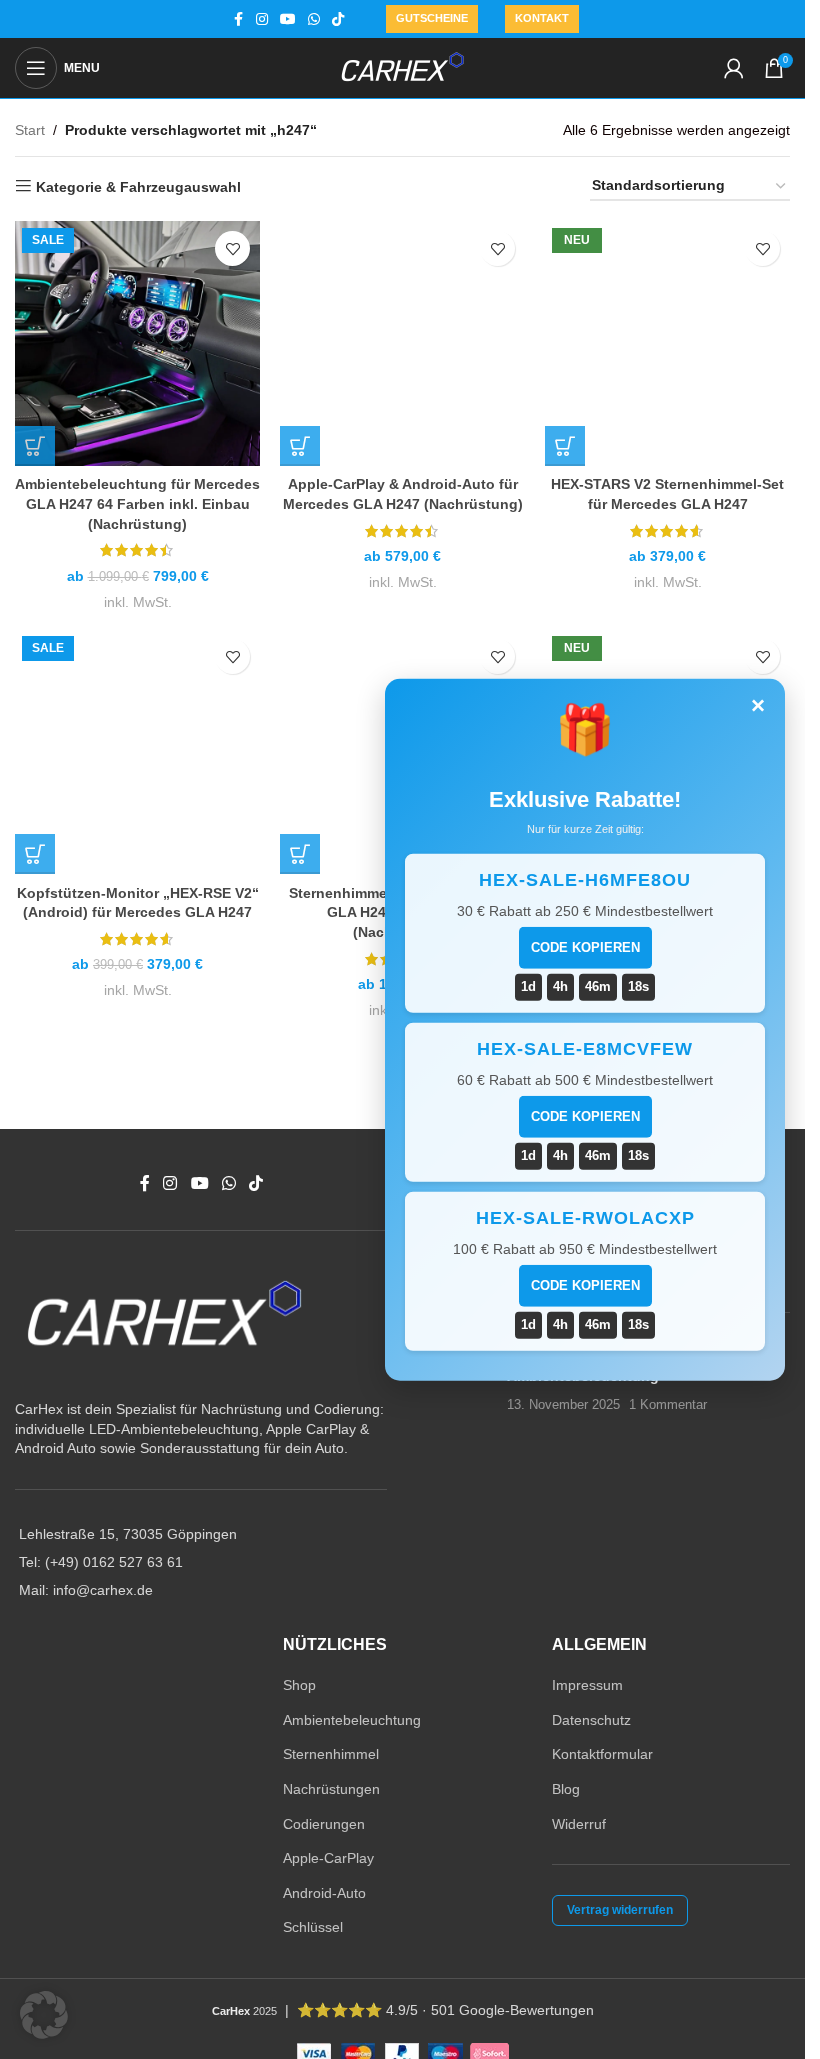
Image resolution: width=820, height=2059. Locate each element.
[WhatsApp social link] (314, 19)
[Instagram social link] (262, 19)
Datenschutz (591, 1720)
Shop (299, 1685)
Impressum (587, 1685)
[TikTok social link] (338, 19)
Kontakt (542, 18)
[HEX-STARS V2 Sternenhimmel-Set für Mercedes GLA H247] (667, 343)
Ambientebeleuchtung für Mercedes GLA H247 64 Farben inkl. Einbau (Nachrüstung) (137, 503)
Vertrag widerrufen (620, 1910)
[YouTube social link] (288, 19)
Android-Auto (324, 1893)
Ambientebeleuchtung (352, 1720)
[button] (44, 2015)
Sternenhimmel (331, 1754)
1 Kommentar (668, 1405)
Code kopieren (585, 947)
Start (30, 130)
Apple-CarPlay (328, 1858)
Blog (566, 1789)
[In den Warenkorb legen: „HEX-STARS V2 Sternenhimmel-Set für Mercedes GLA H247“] (565, 446)
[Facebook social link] (238, 19)
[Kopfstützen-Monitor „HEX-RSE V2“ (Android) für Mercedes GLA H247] (137, 751)
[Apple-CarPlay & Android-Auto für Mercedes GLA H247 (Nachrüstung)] (402, 343)
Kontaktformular (602, 1754)
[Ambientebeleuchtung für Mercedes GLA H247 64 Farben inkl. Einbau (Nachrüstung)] (137, 343)
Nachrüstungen (331, 1789)
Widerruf (579, 1824)
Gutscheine (432, 18)
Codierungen (324, 1824)
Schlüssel (313, 1927)
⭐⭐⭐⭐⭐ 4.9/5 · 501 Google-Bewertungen (445, 2010)
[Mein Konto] (734, 68)
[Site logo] (402, 67)
